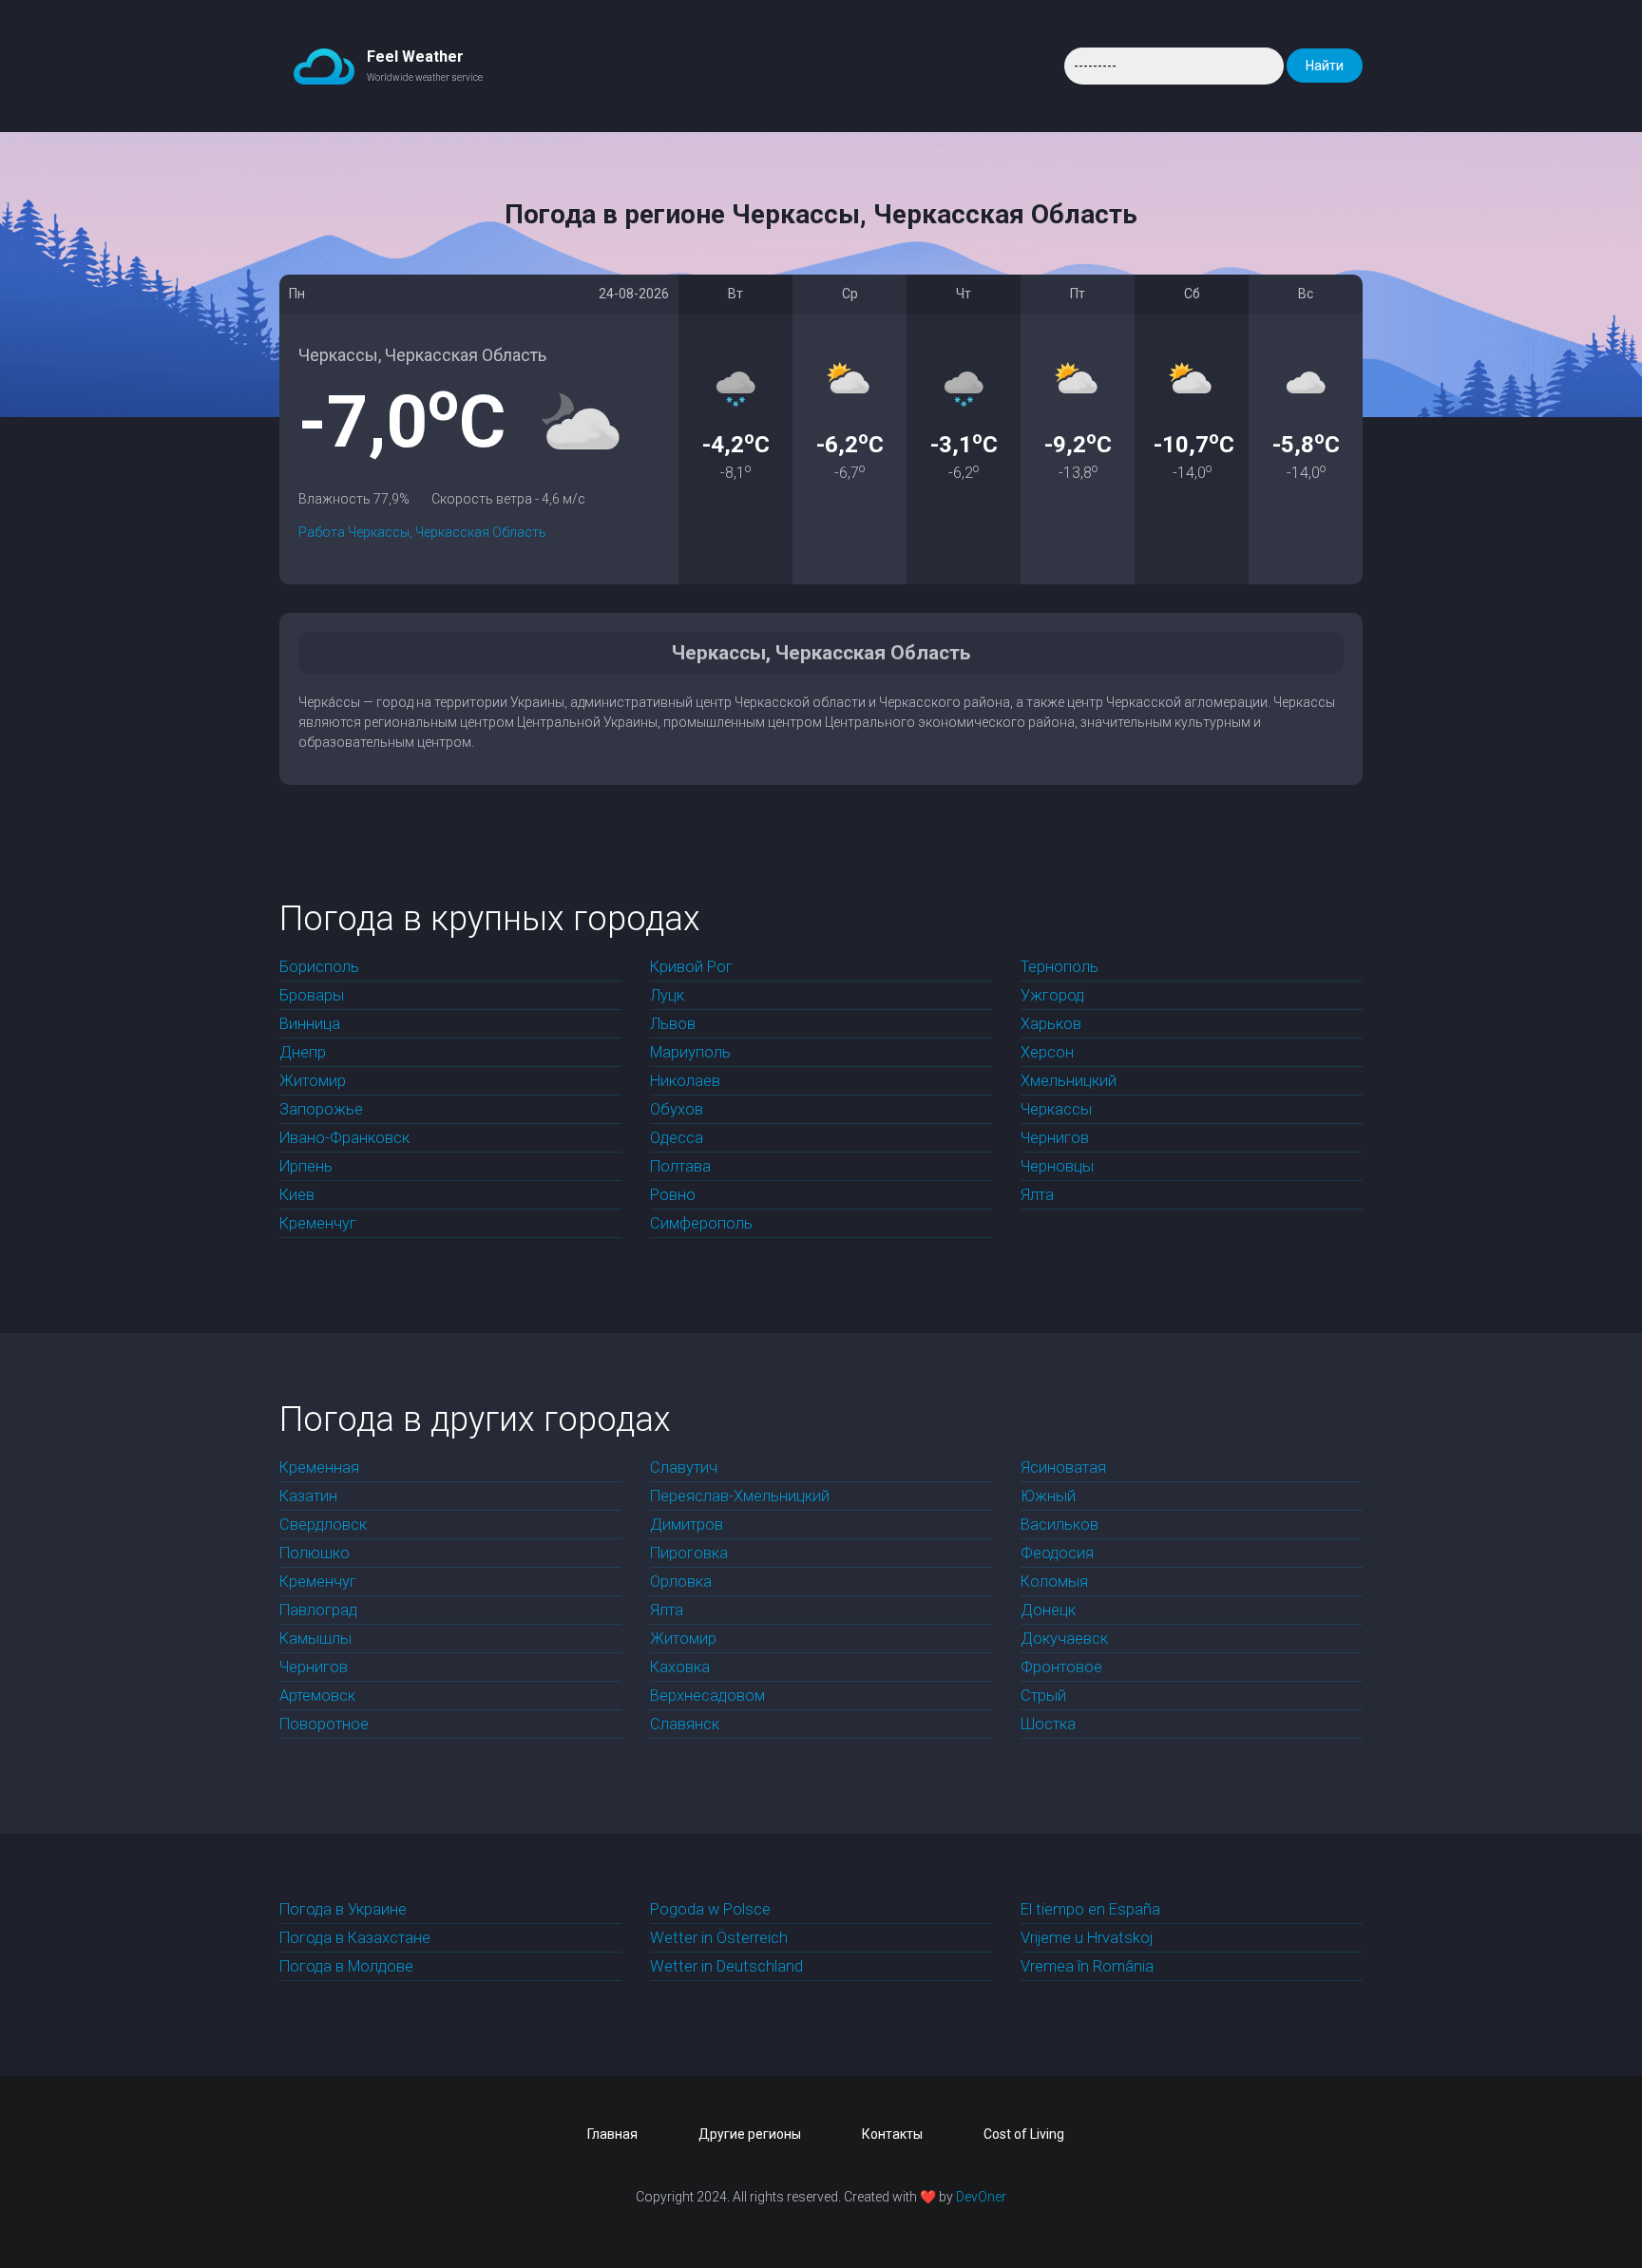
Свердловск (323, 1525)
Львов (673, 1024)
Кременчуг (318, 1223)
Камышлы (315, 1639)
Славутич (684, 1468)
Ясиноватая (1063, 1468)
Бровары (312, 995)
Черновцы (1057, 1166)
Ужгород (1052, 995)
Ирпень (306, 1166)
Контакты (892, 2134)
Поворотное (324, 1724)
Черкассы (1056, 1109)
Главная (612, 2134)
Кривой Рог (691, 967)
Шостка (1048, 1724)
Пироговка (689, 1553)
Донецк (1048, 1610)
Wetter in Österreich (719, 1938)
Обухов (677, 1109)
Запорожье (321, 1109)
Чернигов (1055, 1138)
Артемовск (317, 1696)
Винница (310, 1024)
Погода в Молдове (346, 1966)
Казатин (308, 1496)
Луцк (667, 995)
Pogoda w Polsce (710, 1909)
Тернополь (1060, 967)
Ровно (673, 1195)
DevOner (981, 2197)
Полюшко (315, 1553)
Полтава (680, 1166)
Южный (1048, 1496)
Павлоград (318, 1610)
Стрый (1043, 1696)
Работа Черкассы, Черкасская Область (422, 532)
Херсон (1047, 1052)
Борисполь (319, 967)
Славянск (685, 1724)
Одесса (677, 1138)
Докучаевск (1064, 1639)
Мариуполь (690, 1052)
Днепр (303, 1052)
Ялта (1037, 1195)
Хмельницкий (1069, 1081)
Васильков (1060, 1525)
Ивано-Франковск (344, 1138)
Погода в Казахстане (355, 1938)
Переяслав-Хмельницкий (740, 1496)
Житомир (313, 1081)
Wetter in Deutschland (726, 1966)
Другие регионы (750, 2134)
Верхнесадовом (707, 1696)
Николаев (685, 1081)
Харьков (1051, 1024)
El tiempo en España (1090, 1909)
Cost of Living (1024, 2134)
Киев (297, 1195)
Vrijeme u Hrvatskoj (1087, 1938)
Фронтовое (1061, 1667)
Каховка (680, 1667)
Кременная (319, 1468)
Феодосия (1057, 1553)
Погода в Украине (343, 1909)
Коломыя (1054, 1582)
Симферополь (701, 1223)
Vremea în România (1087, 1966)
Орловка (681, 1582)
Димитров (687, 1525)
